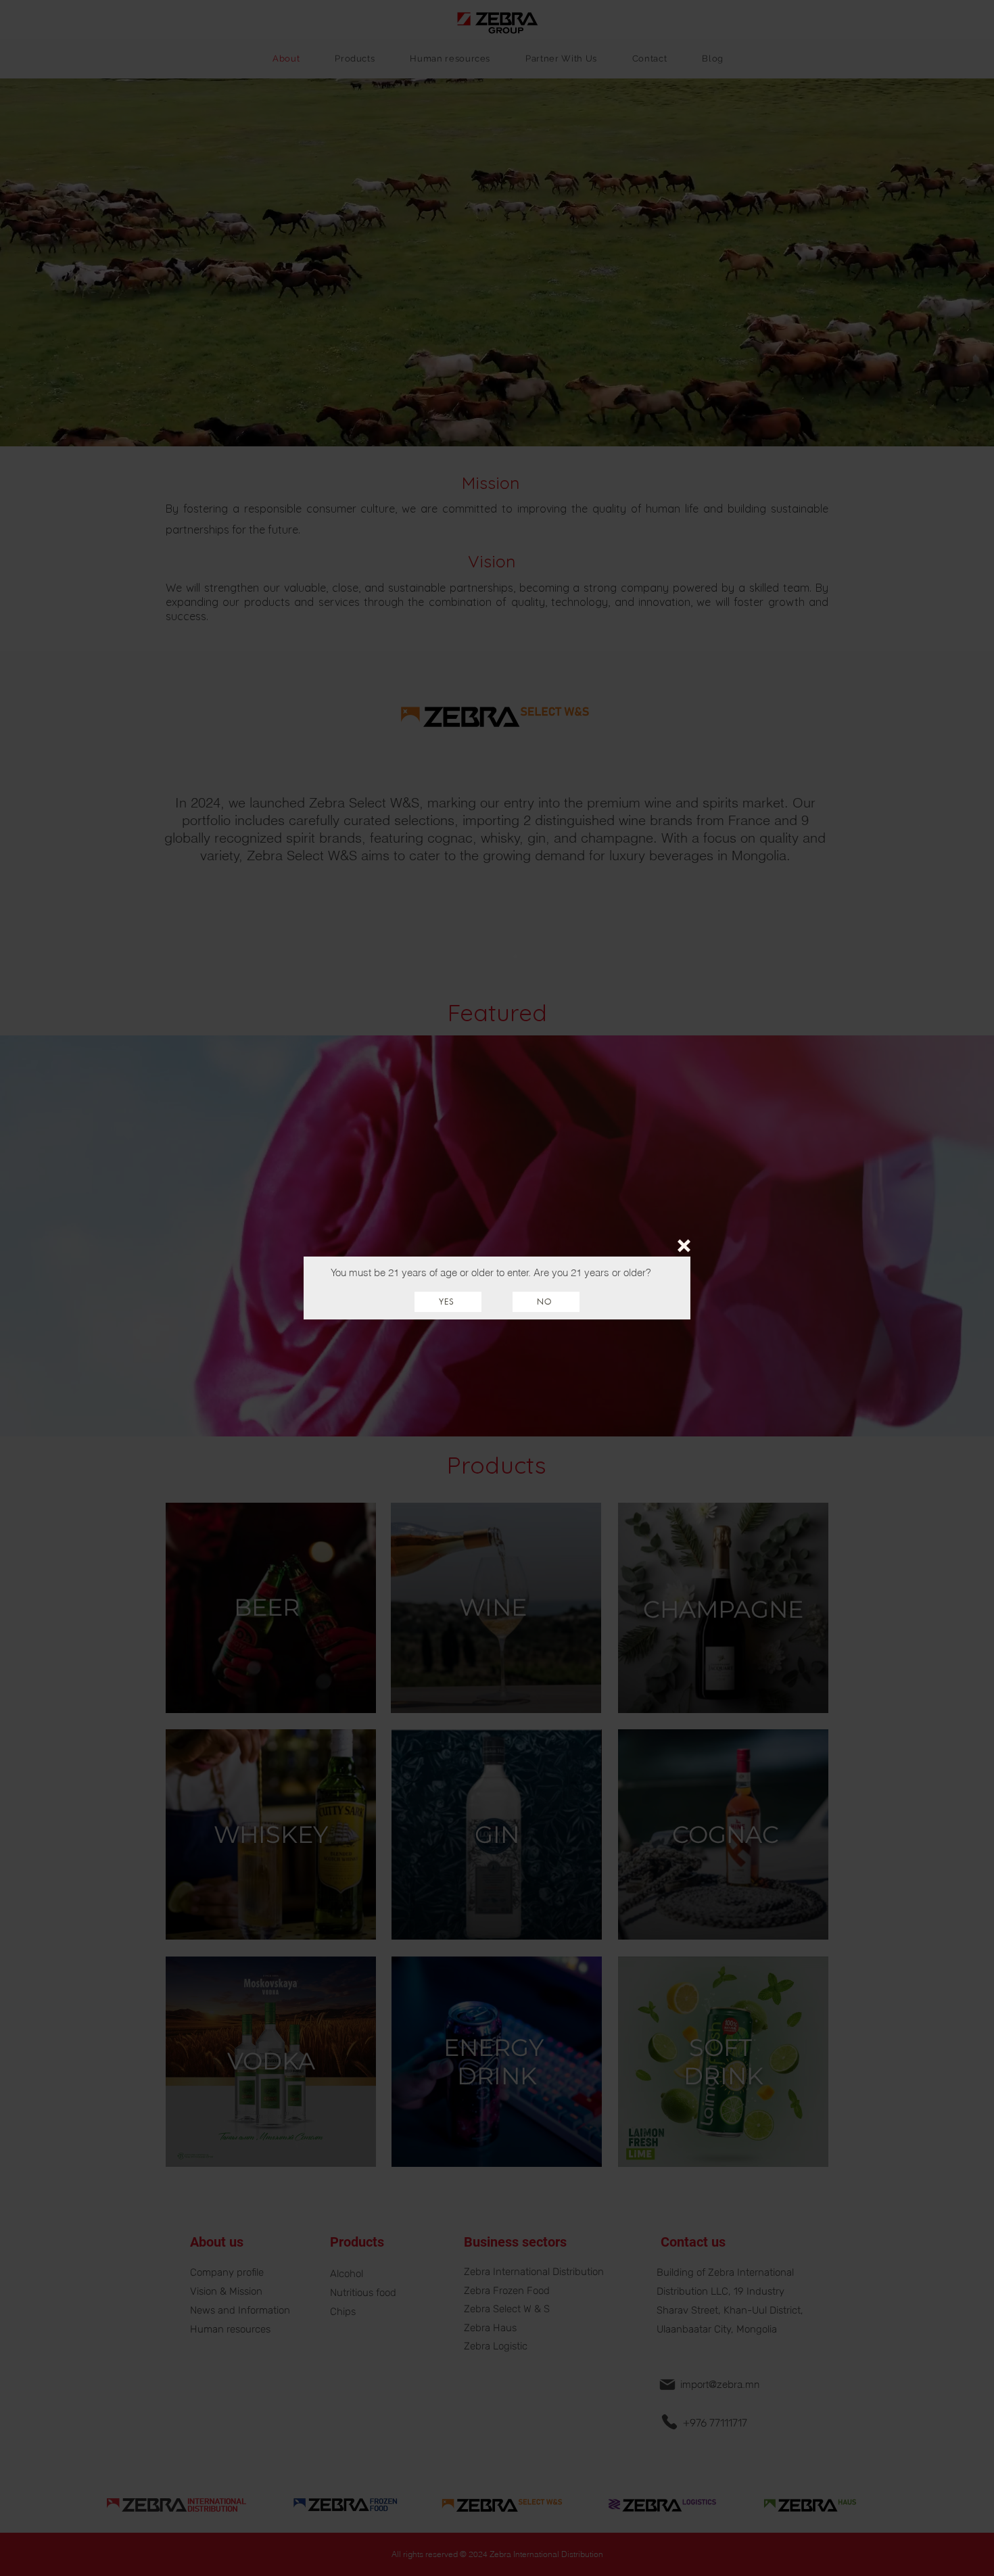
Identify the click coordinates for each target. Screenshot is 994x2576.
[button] (684, 1246)
